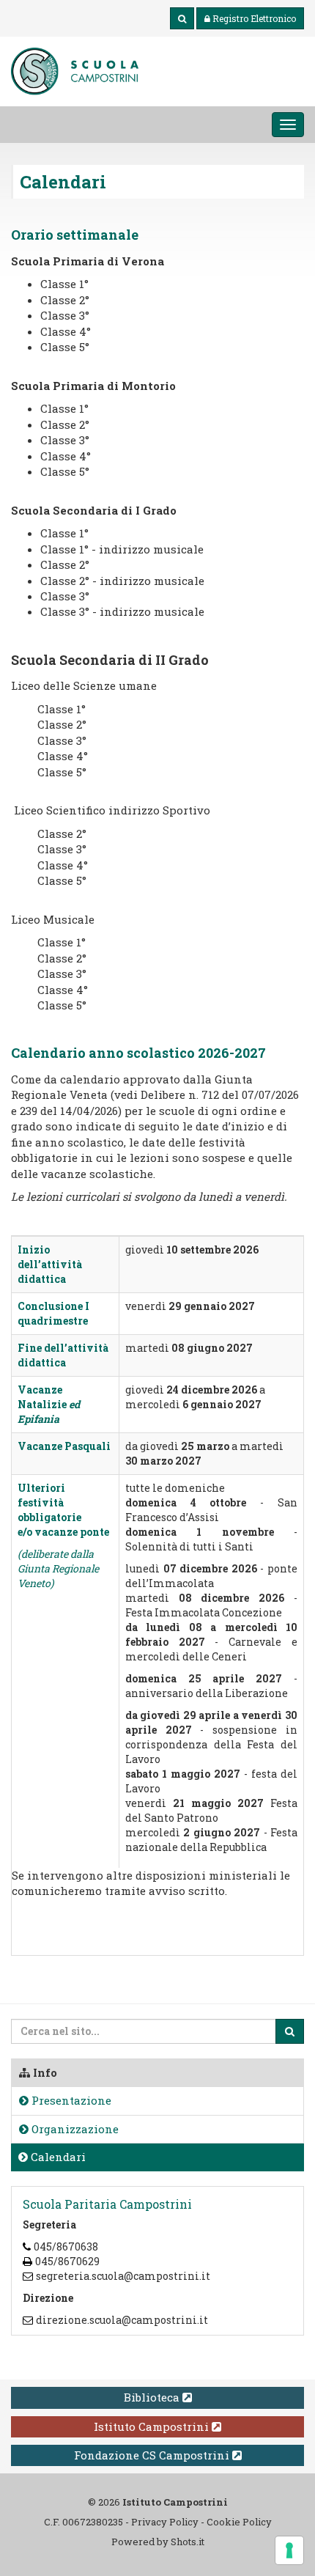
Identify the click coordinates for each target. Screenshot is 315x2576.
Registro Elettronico (254, 18)
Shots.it (188, 2542)
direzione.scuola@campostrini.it (122, 2320)
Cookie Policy (239, 2522)
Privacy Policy (165, 2522)
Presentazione (70, 2100)
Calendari (57, 2157)
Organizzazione (74, 2129)
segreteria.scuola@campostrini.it (123, 2276)
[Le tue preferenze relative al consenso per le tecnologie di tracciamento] (289, 2550)
